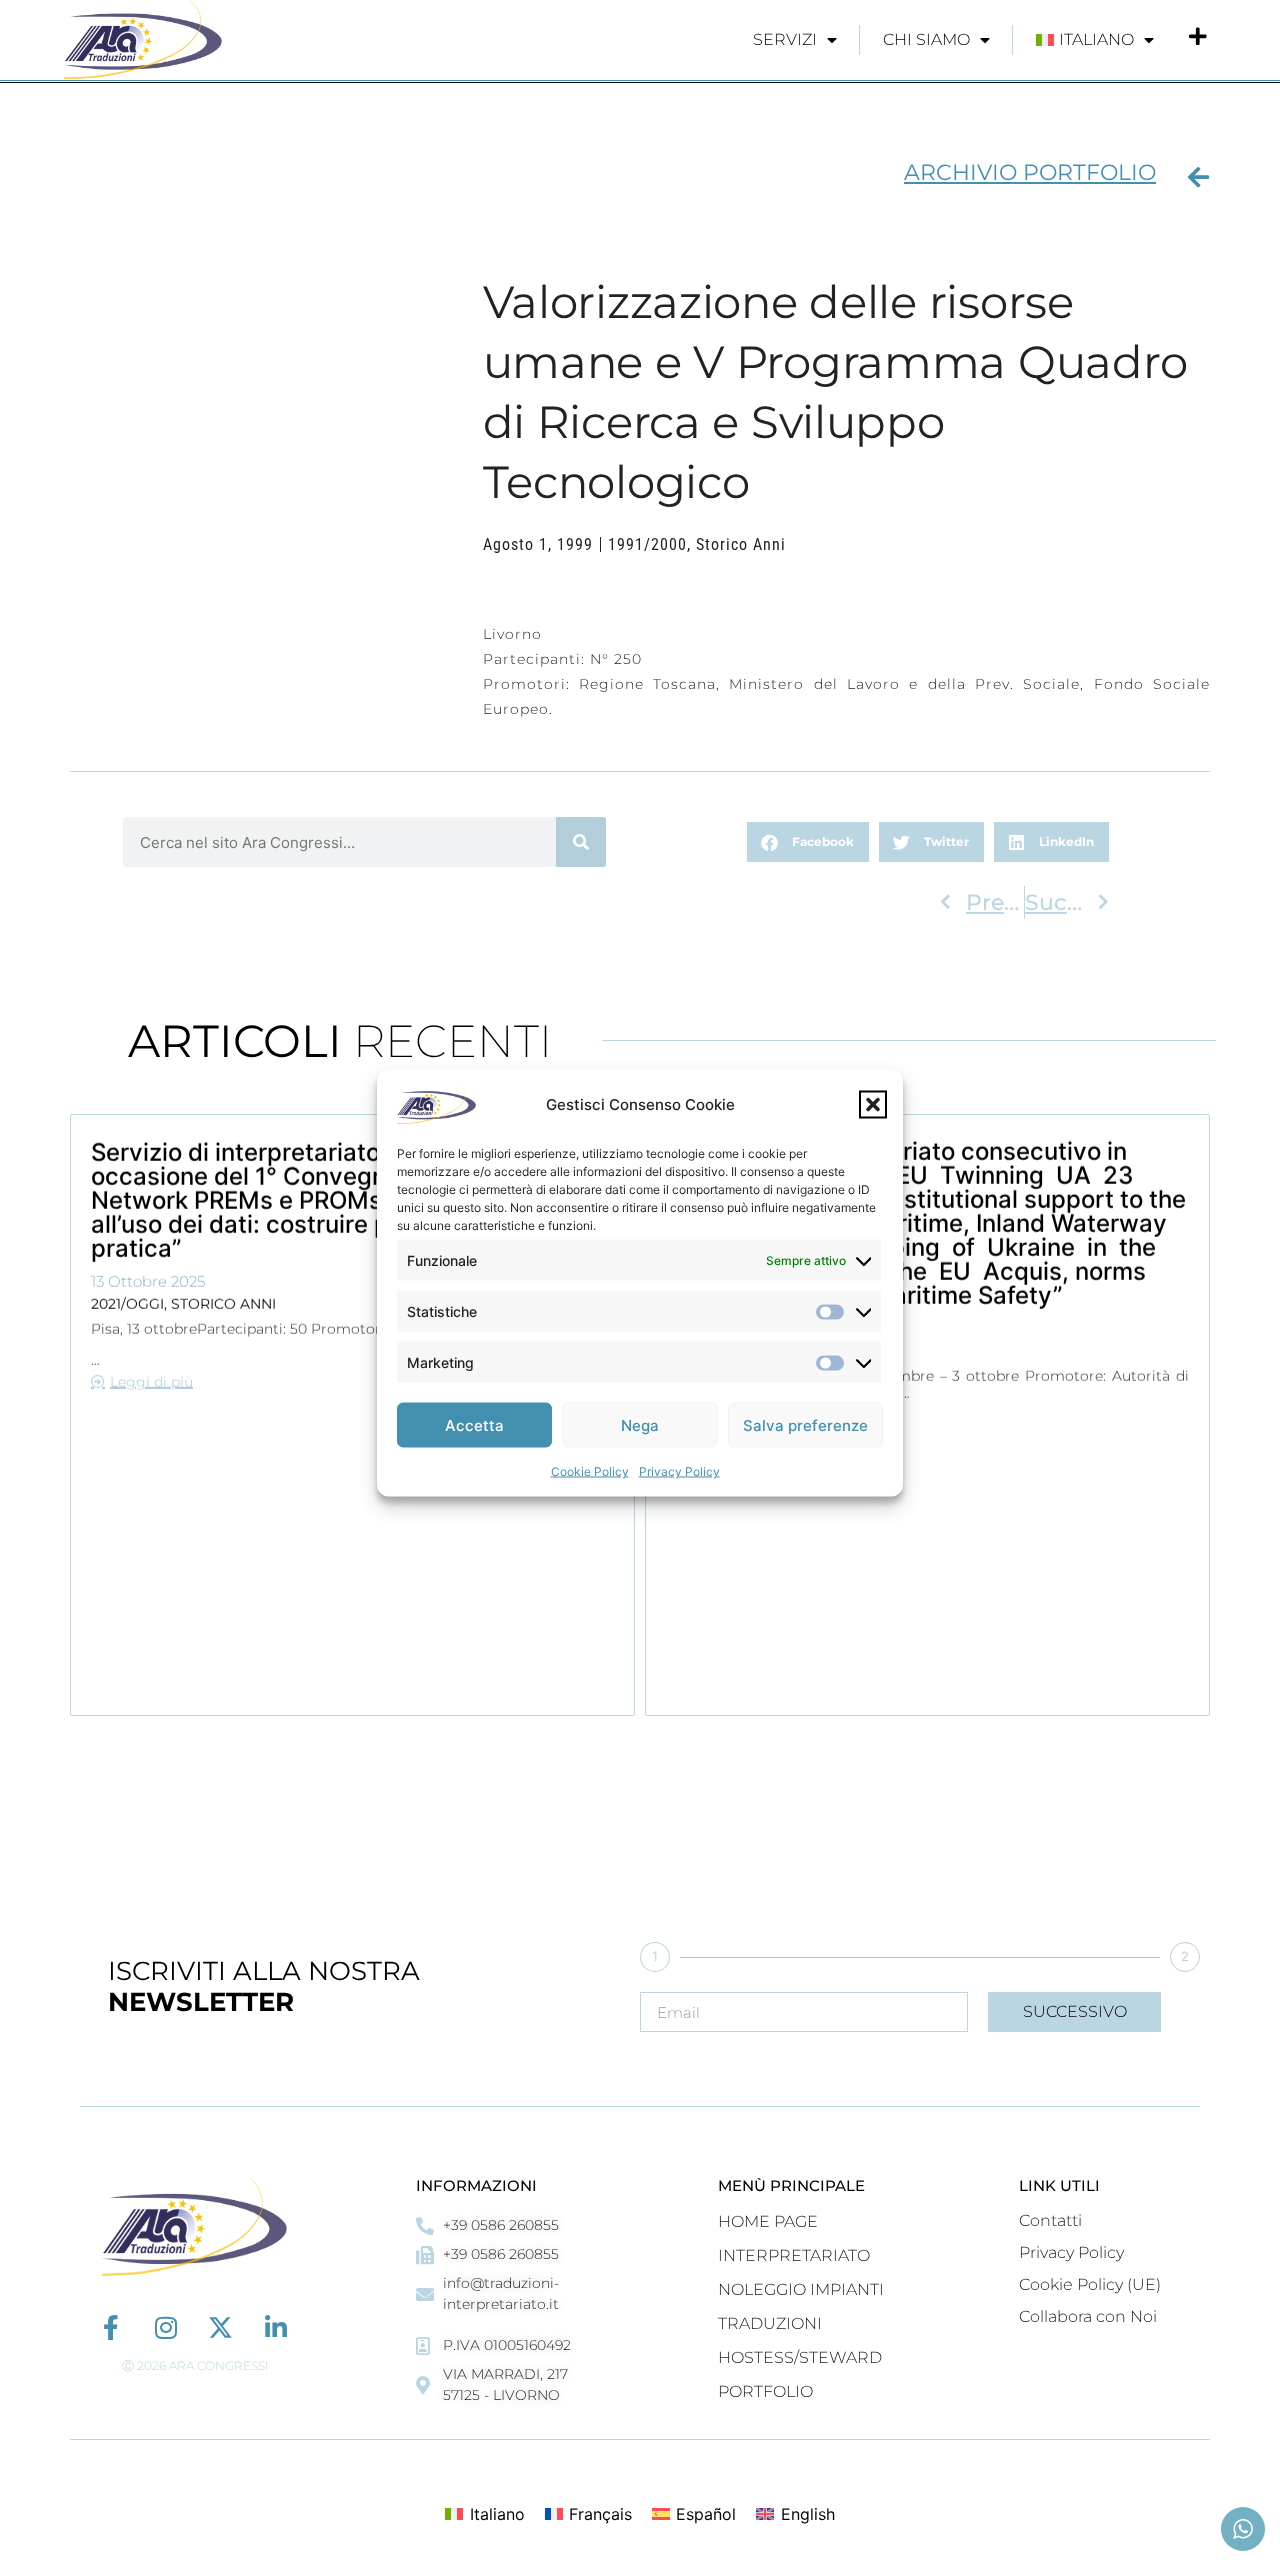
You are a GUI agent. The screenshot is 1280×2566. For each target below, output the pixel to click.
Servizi (785, 39)
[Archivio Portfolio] (1198, 177)
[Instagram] (165, 2327)
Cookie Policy (590, 1471)
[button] (873, 1105)
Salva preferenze (805, 1424)
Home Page (768, 2221)
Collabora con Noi (1088, 2316)
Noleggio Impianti (801, 2289)
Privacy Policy (679, 1471)
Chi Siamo (926, 39)
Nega (640, 1424)
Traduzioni (770, 2323)
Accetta (474, 1424)
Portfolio (765, 2391)
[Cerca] (581, 842)
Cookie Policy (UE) (1090, 2284)
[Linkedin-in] (275, 2327)
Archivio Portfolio (1030, 172)
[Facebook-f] (110, 2327)
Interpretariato (794, 2255)
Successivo (1075, 2011)
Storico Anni (741, 544)
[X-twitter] (220, 2327)
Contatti (1050, 2220)
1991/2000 (647, 544)
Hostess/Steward (800, 2357)
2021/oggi (127, 1303)
